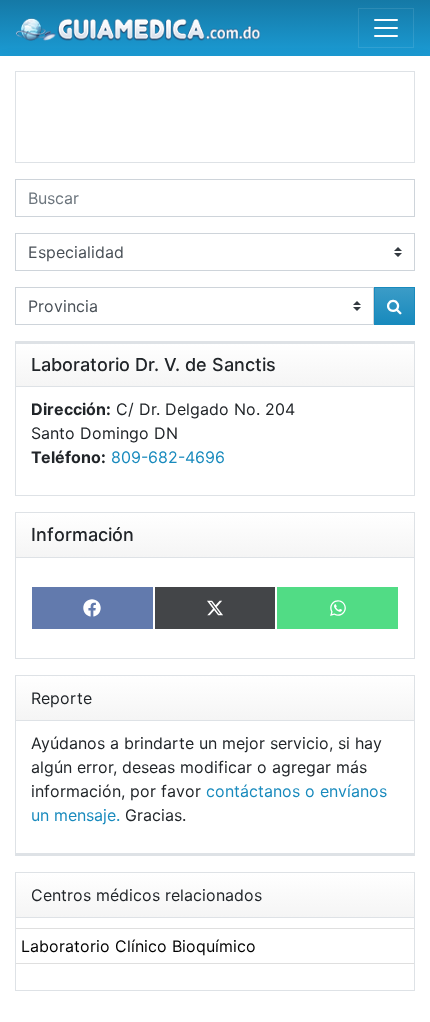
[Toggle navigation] (386, 28)
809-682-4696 (168, 457)
